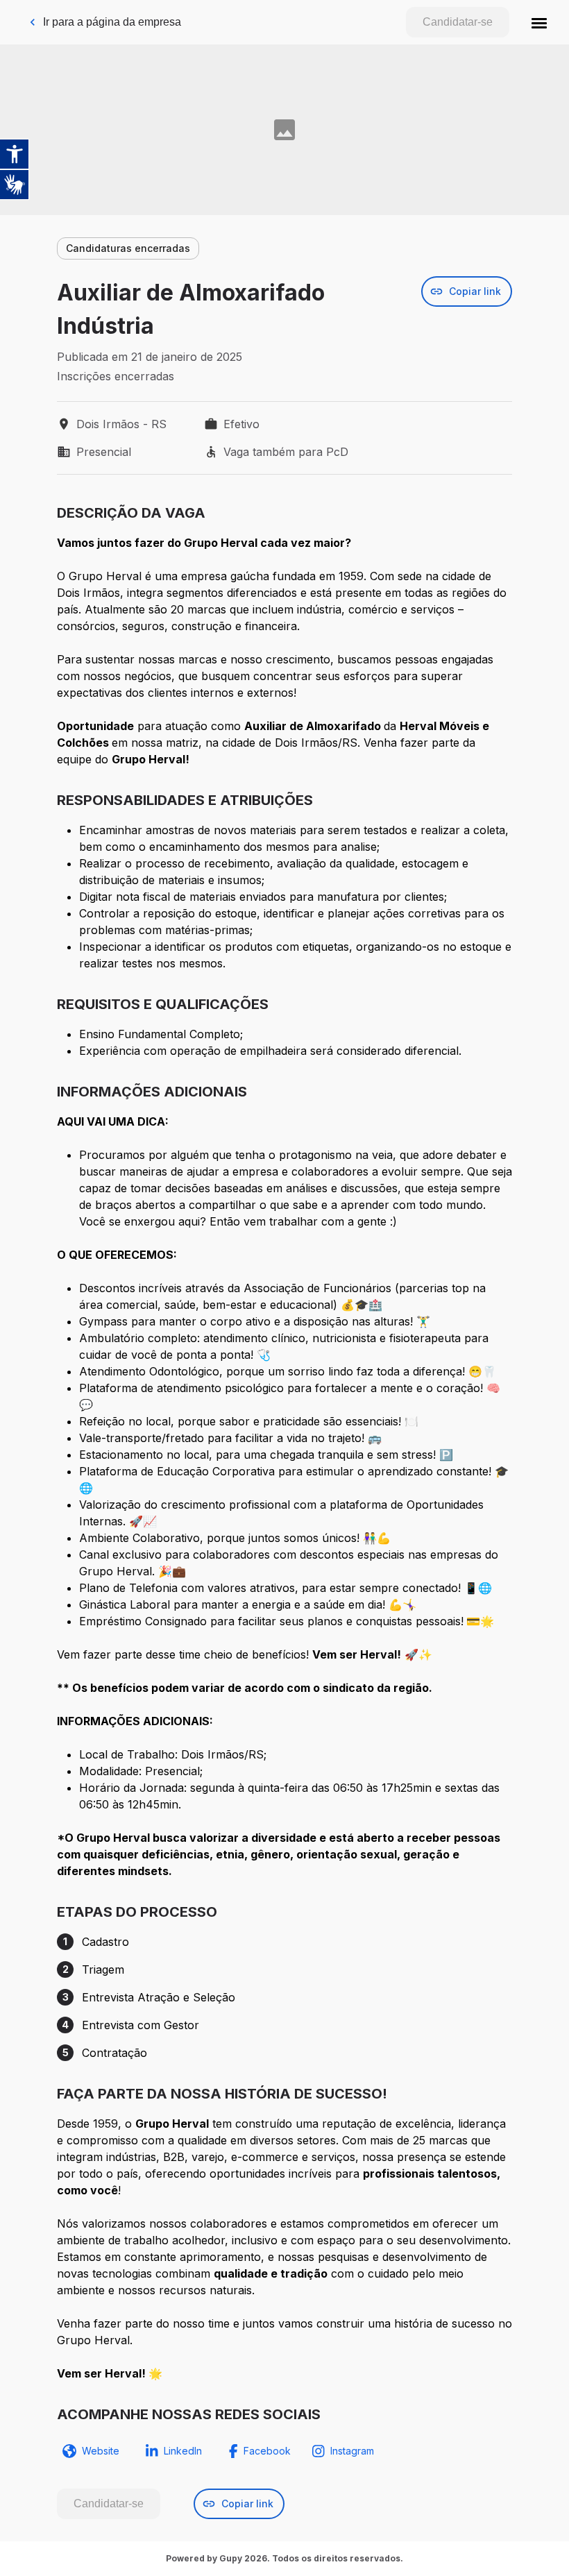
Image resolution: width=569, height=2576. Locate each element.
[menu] (539, 22)
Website (101, 2451)
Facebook (267, 2451)
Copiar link (475, 291)
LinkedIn (183, 2451)
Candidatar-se (458, 22)
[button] (539, 22)
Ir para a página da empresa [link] (112, 22)
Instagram (352, 2451)
